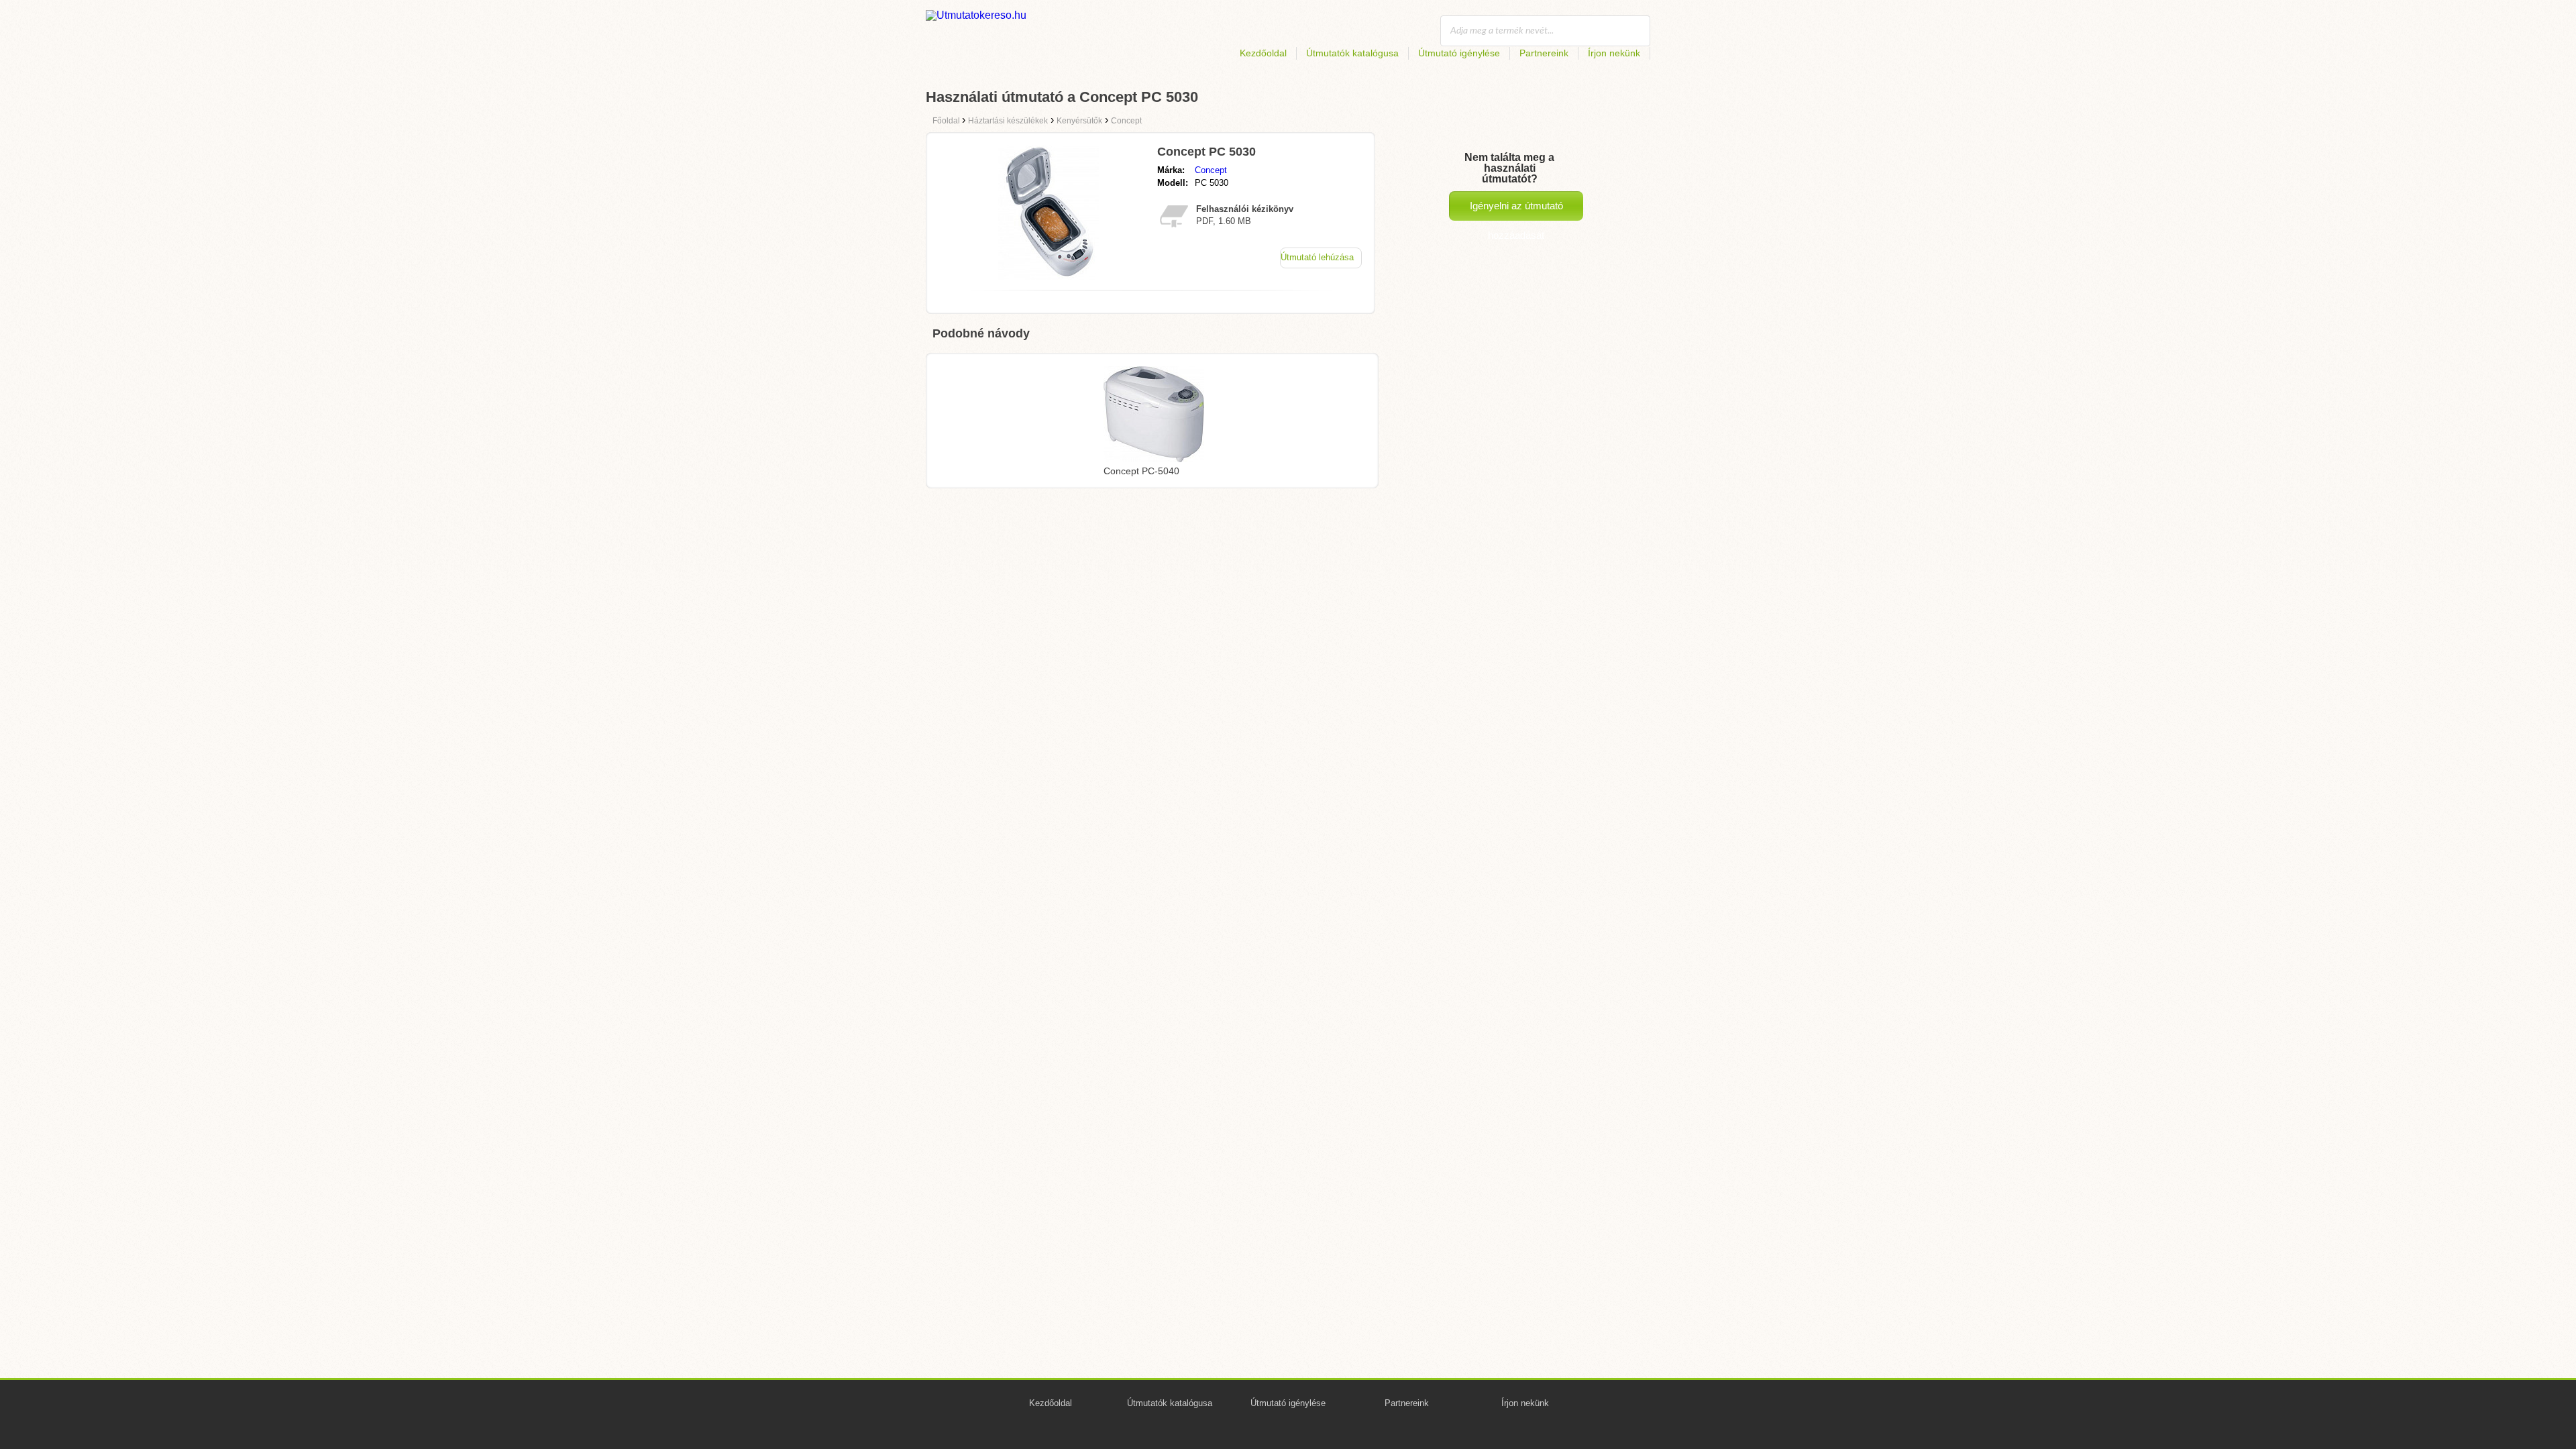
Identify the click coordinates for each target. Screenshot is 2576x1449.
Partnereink (1544, 53)
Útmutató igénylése (1459, 53)
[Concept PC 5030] (1049, 276)
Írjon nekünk (1614, 53)
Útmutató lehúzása (1317, 257)
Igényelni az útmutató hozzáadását (1516, 210)
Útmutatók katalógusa (1352, 53)
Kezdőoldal (1263, 53)
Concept (1211, 170)
